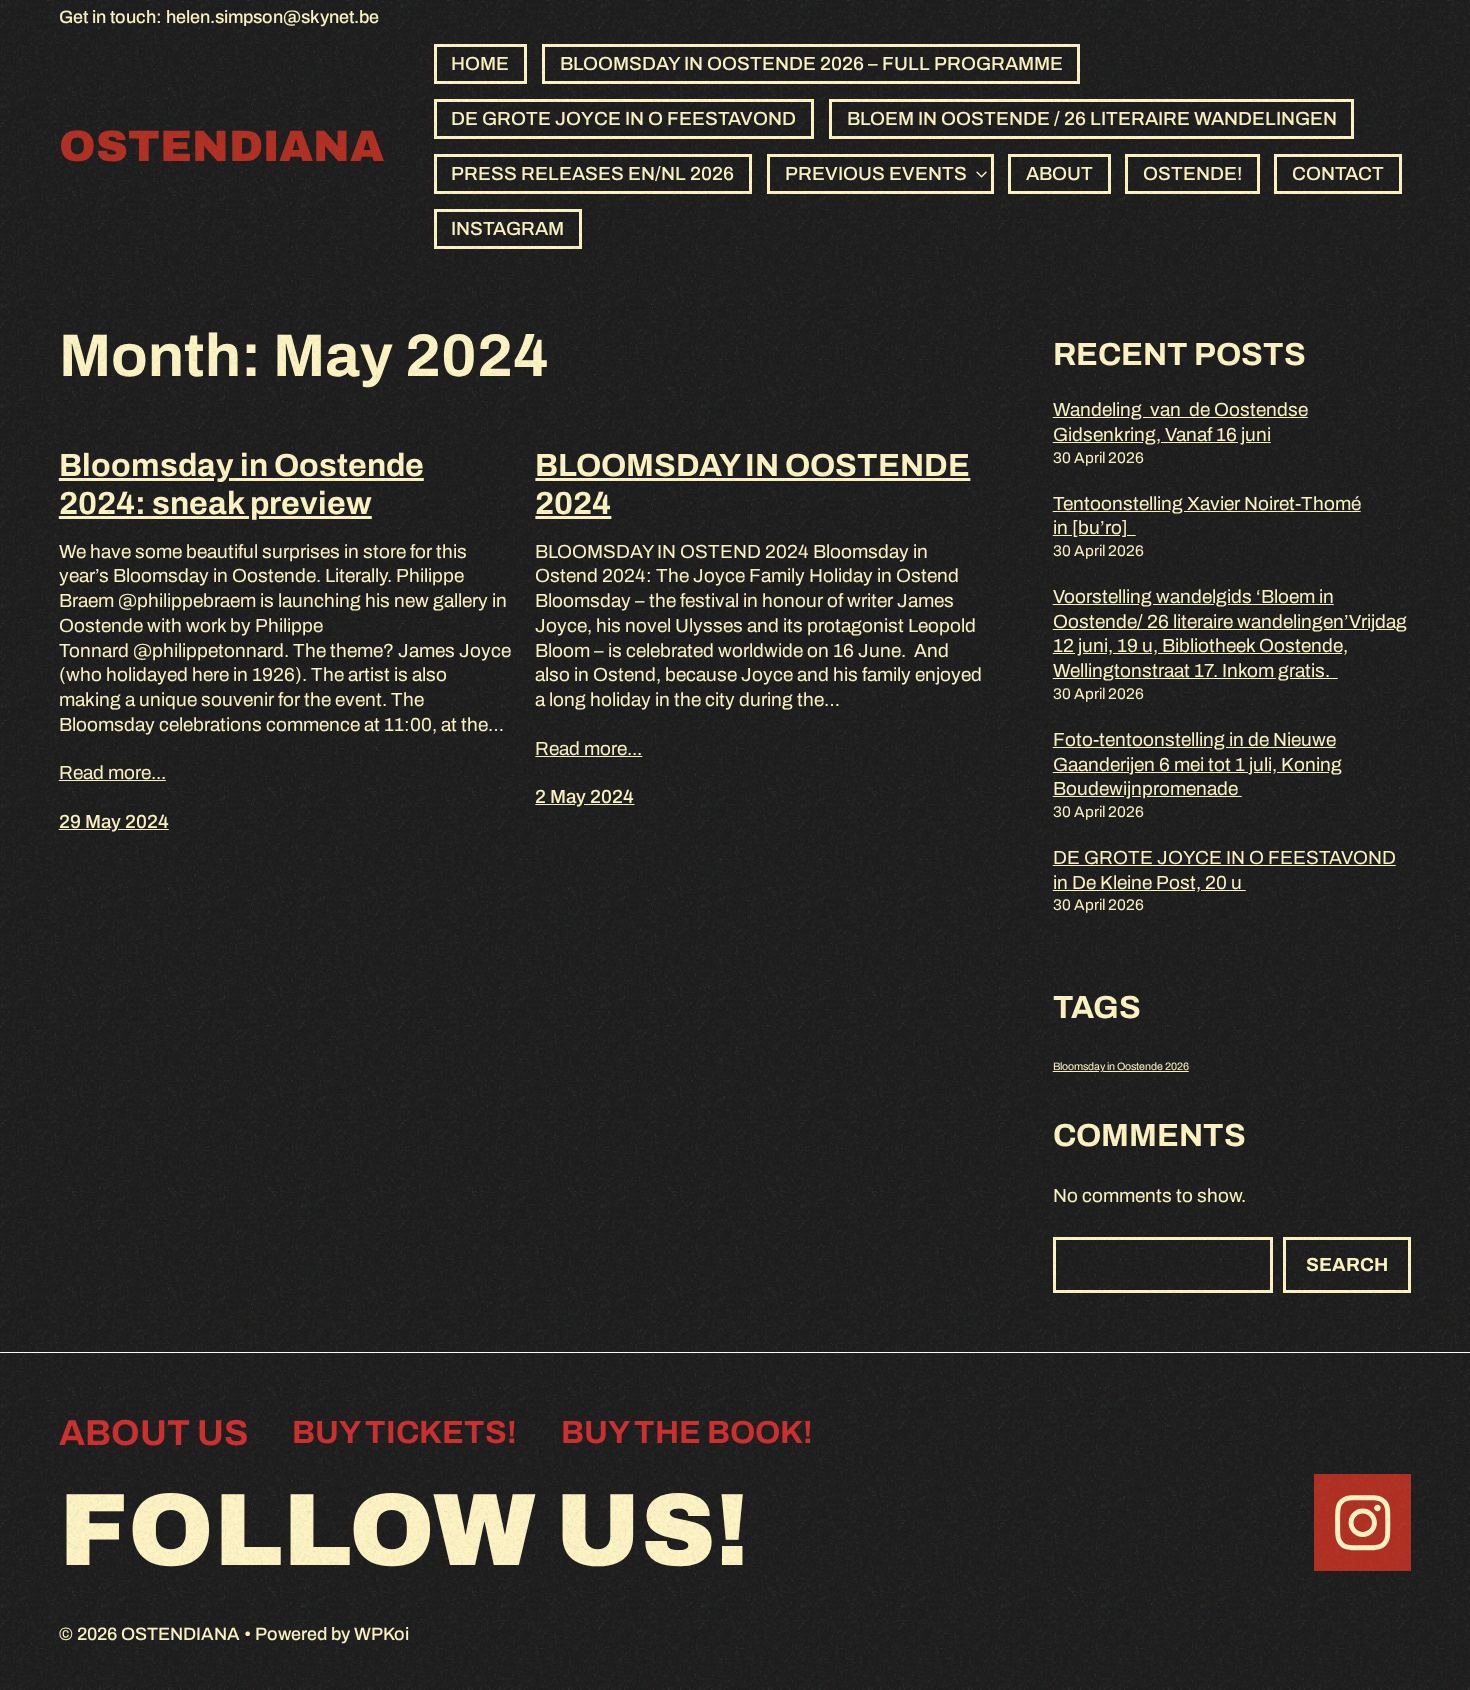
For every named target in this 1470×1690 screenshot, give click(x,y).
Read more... (112, 772)
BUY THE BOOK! (687, 1432)
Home (480, 63)
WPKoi (381, 1634)
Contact (1338, 173)
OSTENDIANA (221, 146)
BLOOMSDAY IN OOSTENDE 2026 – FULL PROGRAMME (811, 63)
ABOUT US (153, 1433)
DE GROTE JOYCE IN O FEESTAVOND (623, 118)
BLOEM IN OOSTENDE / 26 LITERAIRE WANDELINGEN (1092, 118)
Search (1347, 1264)
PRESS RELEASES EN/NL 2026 (592, 173)
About (1059, 173)
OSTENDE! (1192, 173)
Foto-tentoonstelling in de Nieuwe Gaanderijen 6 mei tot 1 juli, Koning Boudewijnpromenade (1197, 764)
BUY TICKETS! (404, 1432)
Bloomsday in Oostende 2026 (1121, 1066)
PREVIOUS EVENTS (876, 173)
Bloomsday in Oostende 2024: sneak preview (241, 484)
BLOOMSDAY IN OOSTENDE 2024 (752, 484)
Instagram (507, 228)
